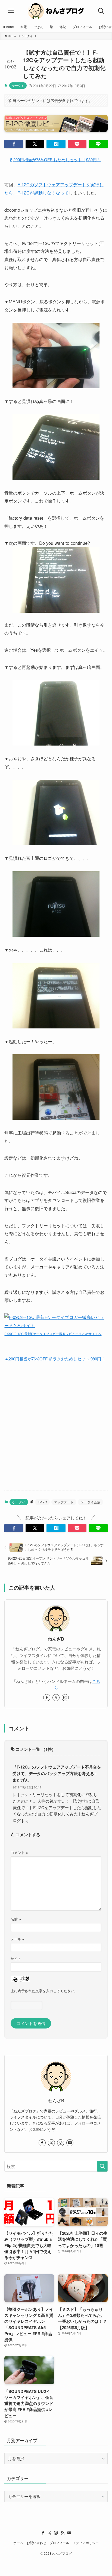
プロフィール (59, 2543)
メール (18, 1939)
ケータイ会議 (91, 1502)
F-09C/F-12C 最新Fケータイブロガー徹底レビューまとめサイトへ (53, 1334)
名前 (16, 1919)
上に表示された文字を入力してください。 (44, 1991)
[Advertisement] (56, 1426)
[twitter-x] (56, 1698)
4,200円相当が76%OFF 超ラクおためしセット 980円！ (55, 1359)
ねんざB (56, 1639)
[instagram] (65, 1698)
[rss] (63, 2533)
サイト (16, 1959)
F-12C (42, 1502)
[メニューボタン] (11, 11)
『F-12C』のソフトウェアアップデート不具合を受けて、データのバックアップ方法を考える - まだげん (57, 1773)
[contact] (70, 2143)
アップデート (64, 1502)
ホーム (18, 2543)
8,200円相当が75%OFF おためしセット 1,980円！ (55, 159)
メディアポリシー (86, 2543)
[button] (14, 144)
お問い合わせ (36, 2543)
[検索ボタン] (101, 11)
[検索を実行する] (102, 2166)
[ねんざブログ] (56, 11)
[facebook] (47, 1698)
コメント (19, 1852)
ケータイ (18, 85)
